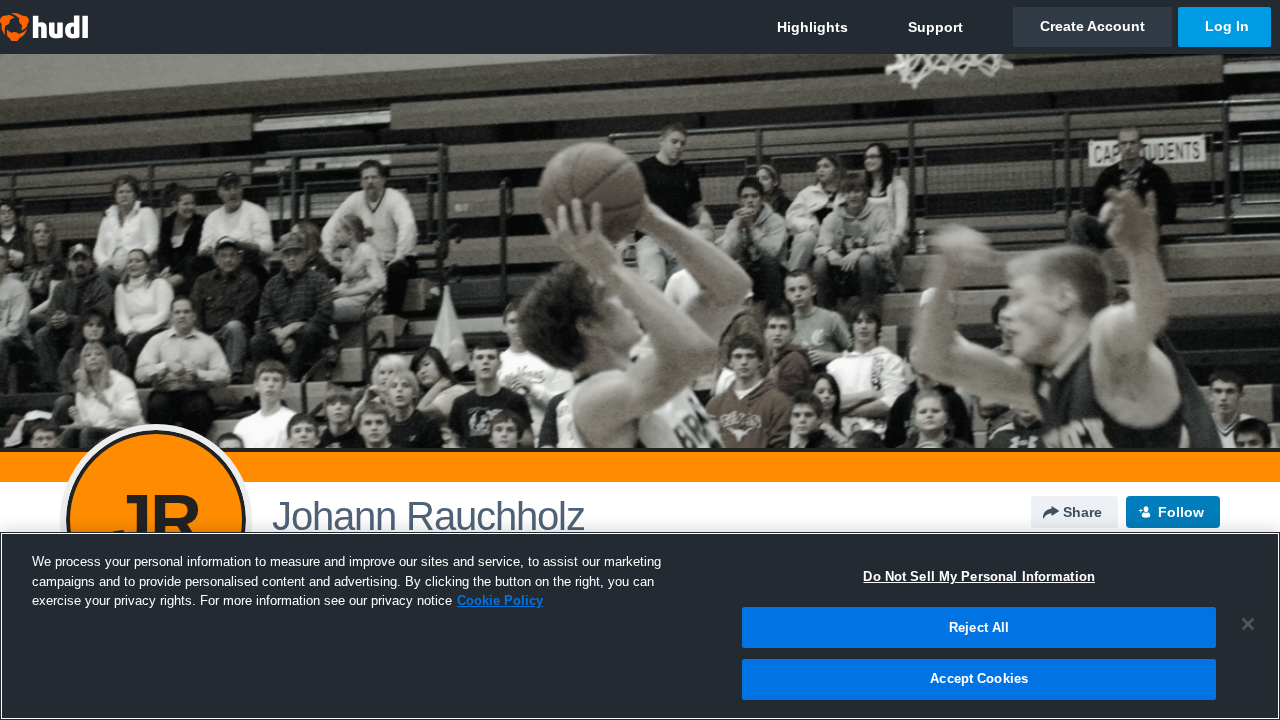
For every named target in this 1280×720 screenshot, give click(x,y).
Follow (1181, 512)
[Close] (1248, 624)
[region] (640, 626)
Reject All (979, 627)
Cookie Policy (500, 600)
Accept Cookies (979, 678)
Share (1082, 512)
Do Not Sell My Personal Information (979, 576)
